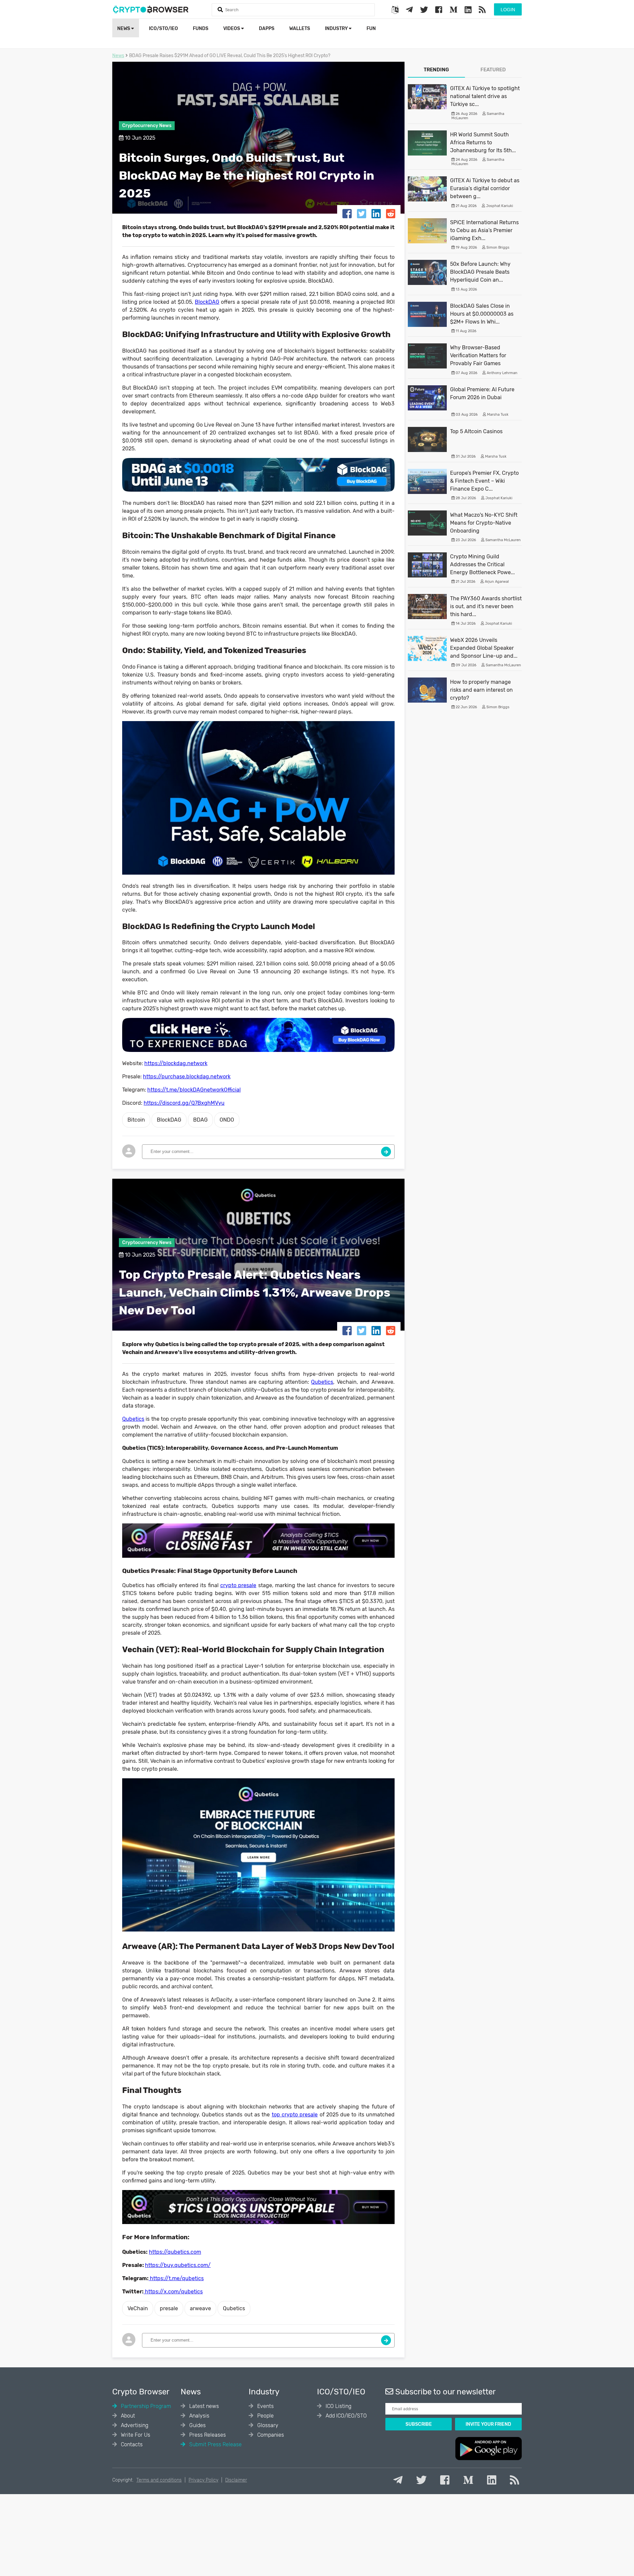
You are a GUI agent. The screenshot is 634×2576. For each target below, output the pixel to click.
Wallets (300, 29)
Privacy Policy (203, 2480)
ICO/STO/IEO (163, 29)
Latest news (203, 2406)
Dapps (267, 29)
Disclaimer (236, 2480)
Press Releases (207, 2435)
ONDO (227, 1120)
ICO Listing (338, 2406)
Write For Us (135, 2435)
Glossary (267, 2425)
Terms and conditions (159, 2480)
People (265, 2416)
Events (265, 2406)
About (127, 2416)
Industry (337, 29)
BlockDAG (169, 1120)
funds (201, 29)
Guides (197, 2425)
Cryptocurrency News (147, 126)
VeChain (138, 2308)
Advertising (134, 2425)
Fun (371, 29)
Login (508, 10)
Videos (232, 29)
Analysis (199, 2416)
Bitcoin (136, 1120)
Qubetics (234, 2308)
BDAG (200, 1120)
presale (169, 2308)
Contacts (131, 2444)
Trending (436, 70)
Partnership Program (145, 2406)
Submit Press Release (215, 2444)
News (124, 29)
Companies (270, 2435)
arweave (200, 2308)
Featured (493, 70)
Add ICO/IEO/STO (346, 2416)
